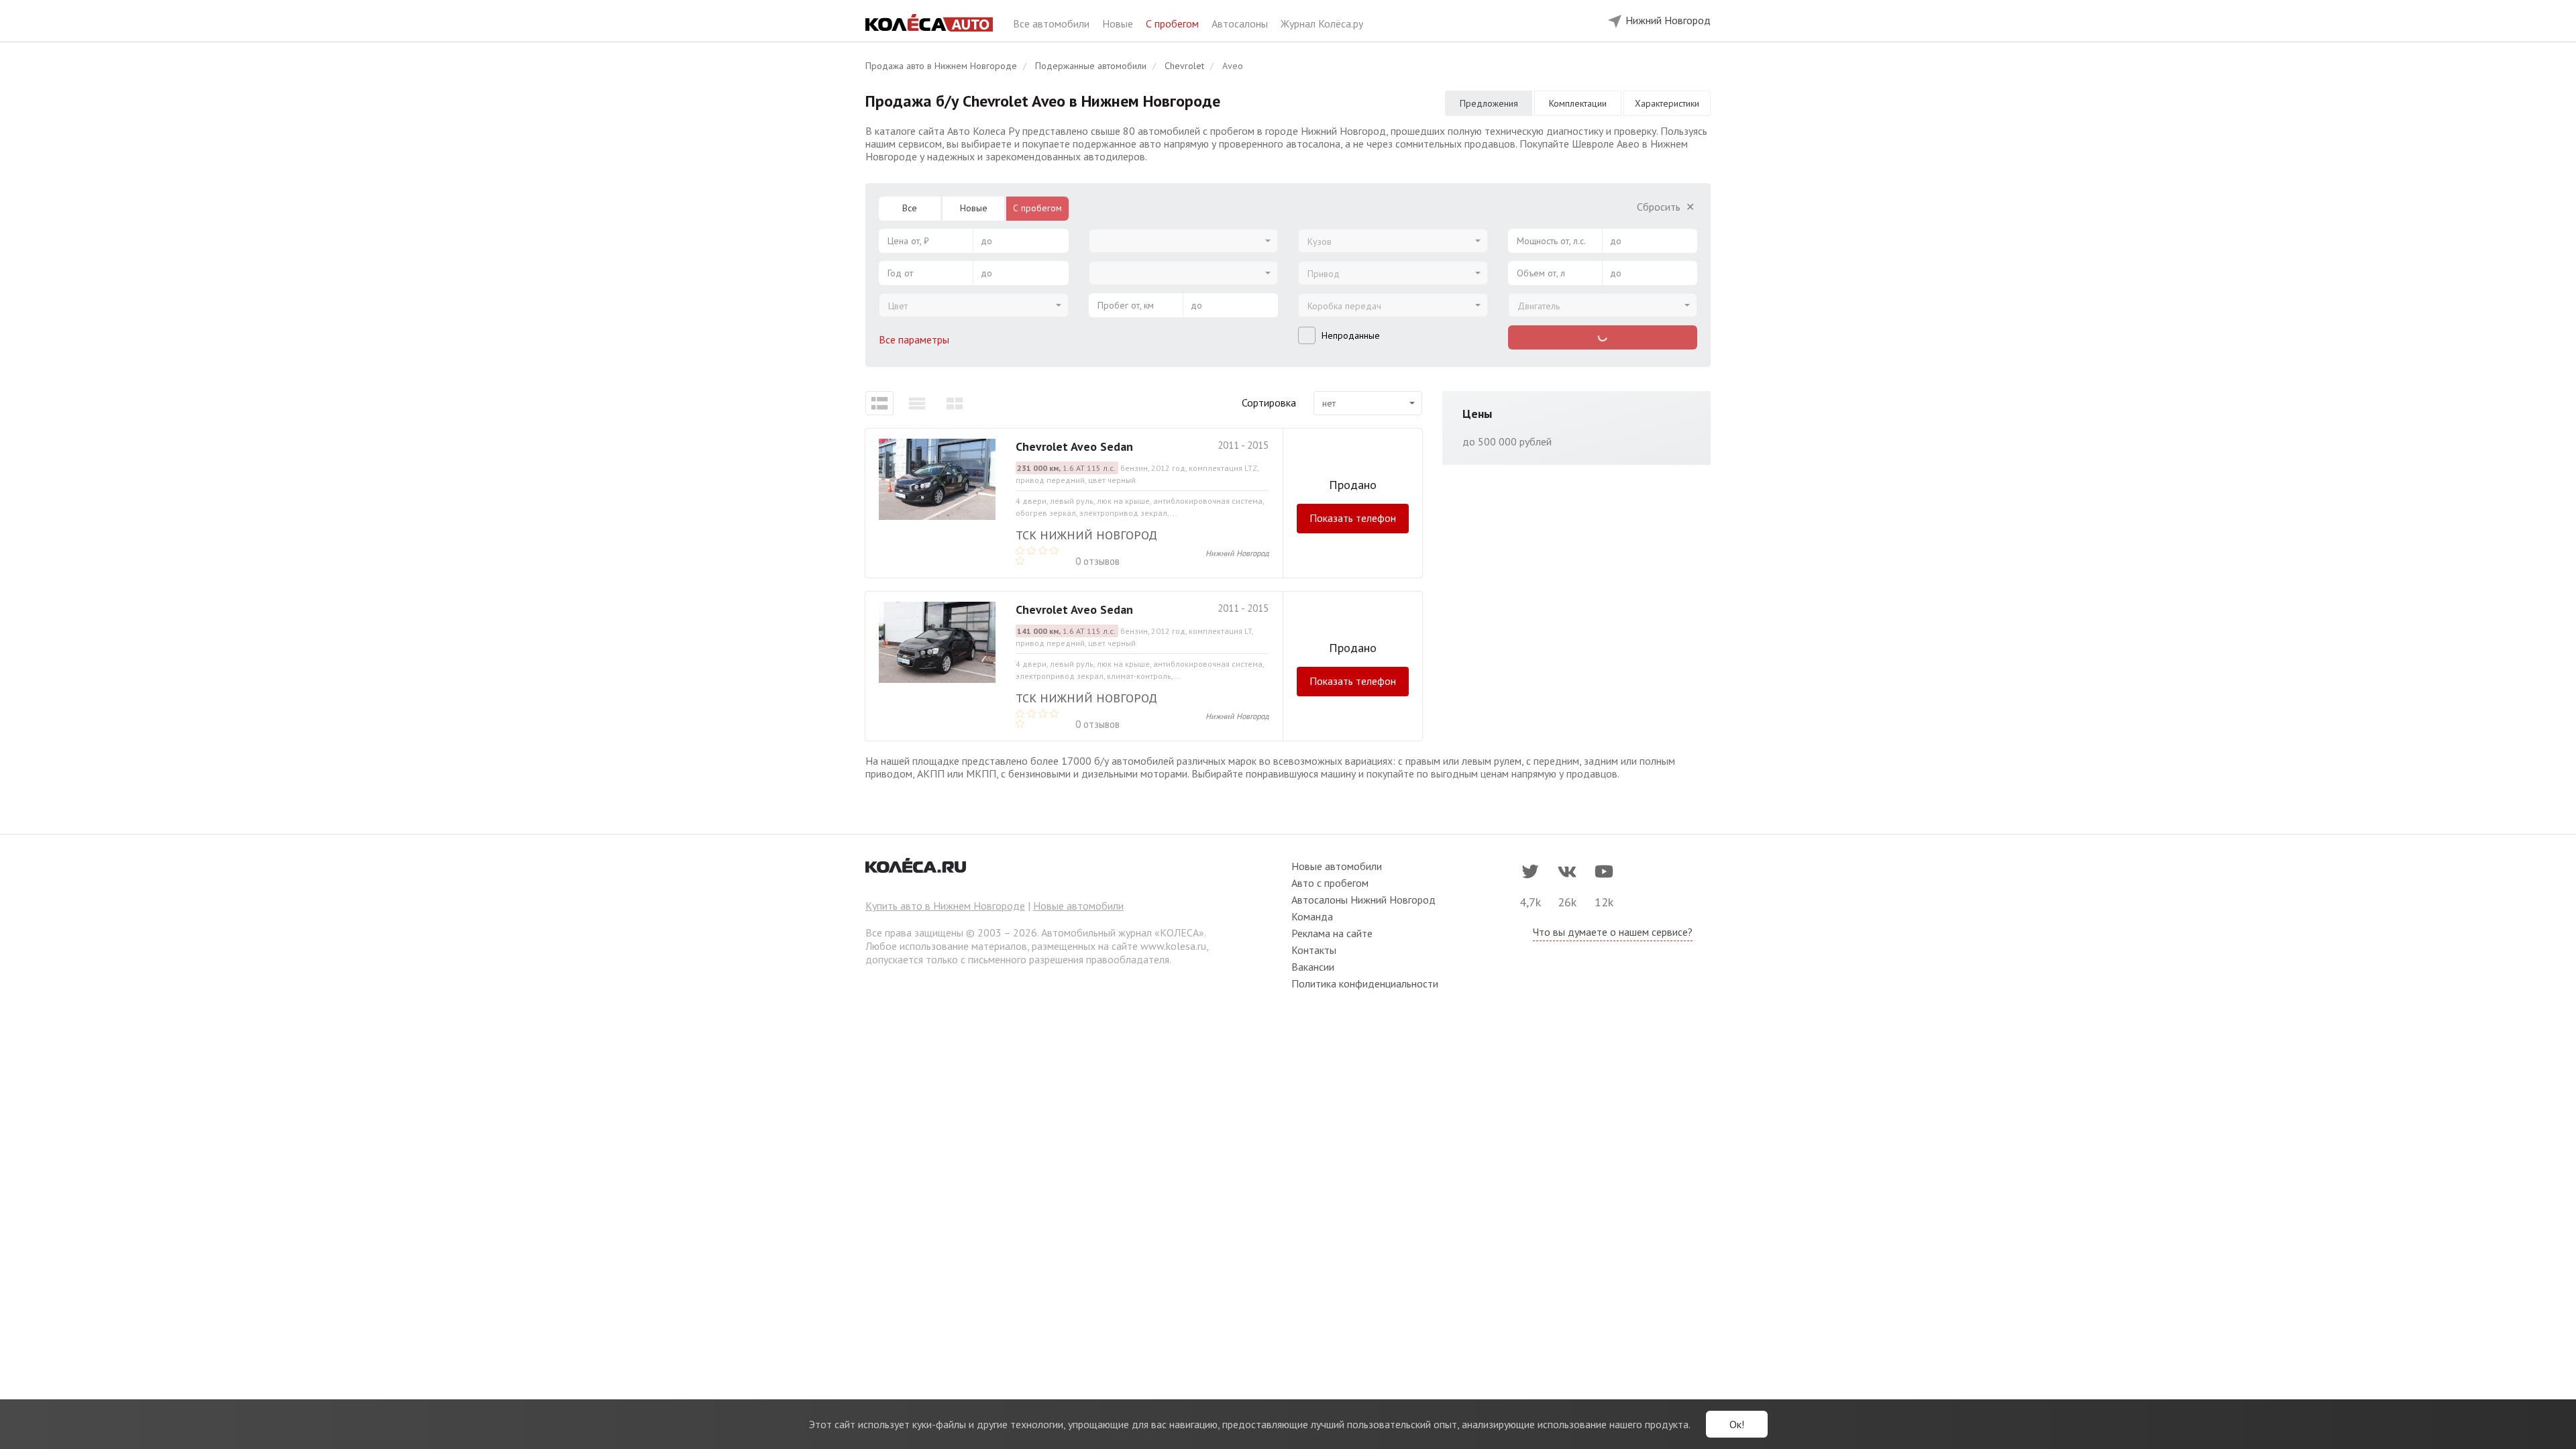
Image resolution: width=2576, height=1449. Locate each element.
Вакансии (1313, 967)
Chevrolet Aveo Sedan (1074, 446)
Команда (1312, 916)
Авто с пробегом (1330, 883)
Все (910, 208)
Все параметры (915, 339)
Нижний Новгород (1237, 553)
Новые (1119, 23)
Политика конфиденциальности (1365, 983)
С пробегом (1174, 23)
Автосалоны (1241, 23)
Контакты (1314, 950)
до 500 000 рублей (1507, 441)
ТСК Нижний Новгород (1086, 535)
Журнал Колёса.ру (1322, 23)
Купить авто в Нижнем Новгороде (945, 906)
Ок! (1737, 1424)
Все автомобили (1053, 23)
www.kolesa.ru (1173, 946)
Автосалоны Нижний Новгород (1363, 900)
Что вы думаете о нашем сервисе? (1613, 932)
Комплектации (1578, 103)
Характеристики (1667, 103)
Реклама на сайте (1332, 933)
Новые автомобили (1078, 906)
